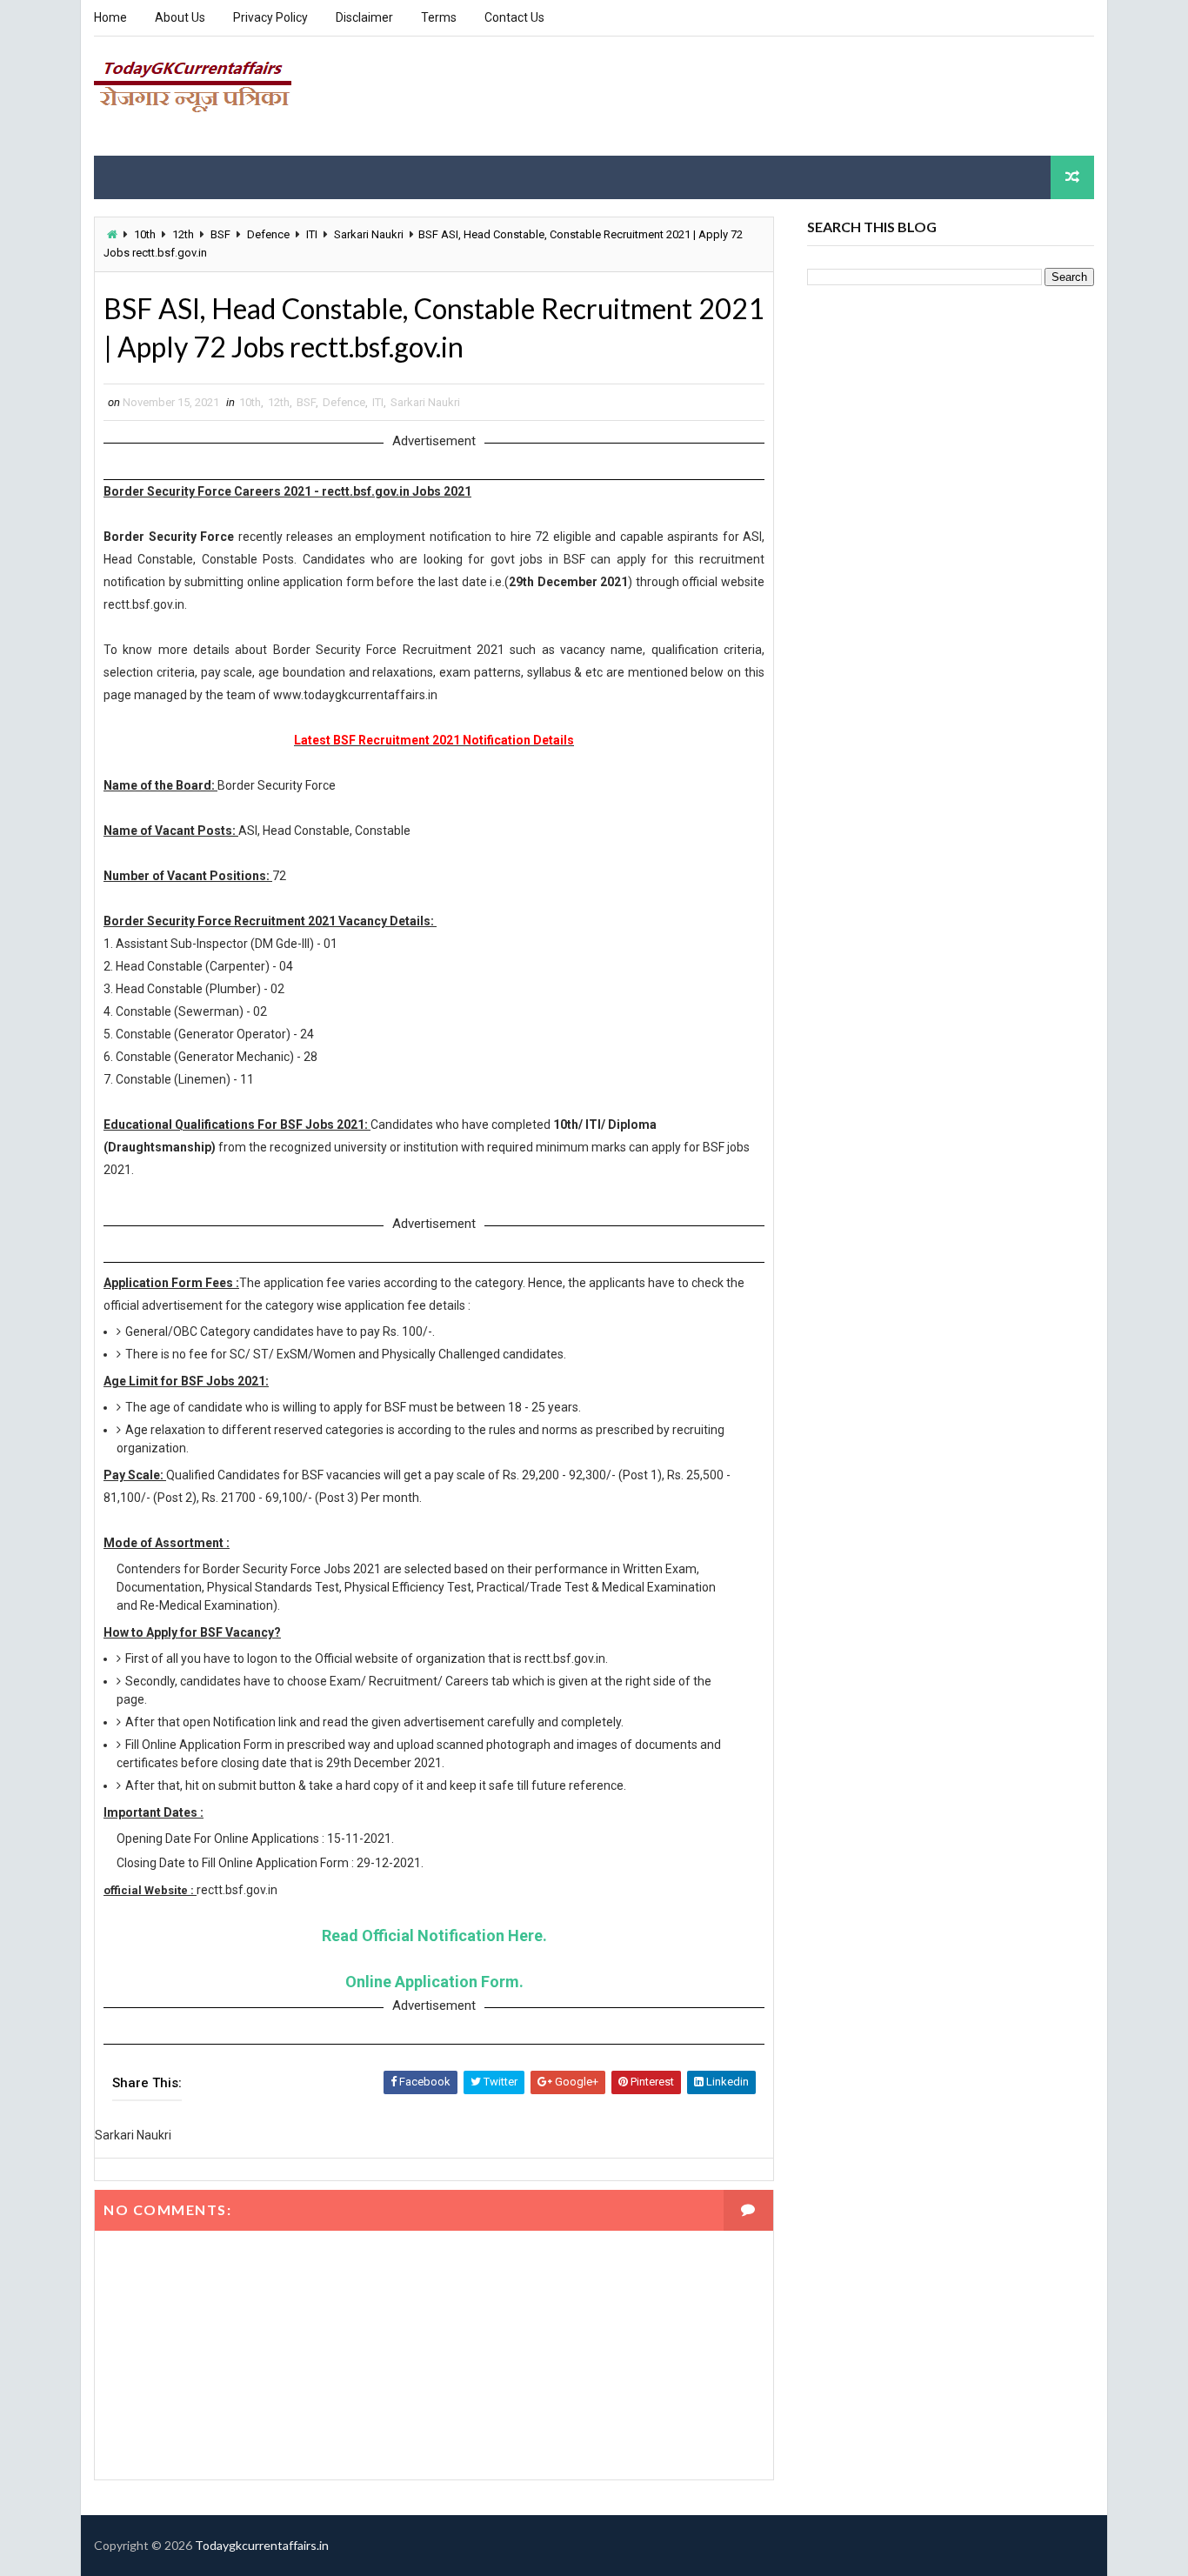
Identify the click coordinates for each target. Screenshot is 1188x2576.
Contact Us (514, 17)
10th (145, 234)
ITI (312, 234)
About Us (180, 17)
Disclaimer (364, 17)
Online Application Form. (434, 1982)
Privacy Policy (270, 17)
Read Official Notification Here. (434, 1935)
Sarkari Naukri (369, 234)
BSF (220, 234)
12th (183, 234)
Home (110, 17)
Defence (268, 234)
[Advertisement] (777, 95)
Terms (439, 17)
